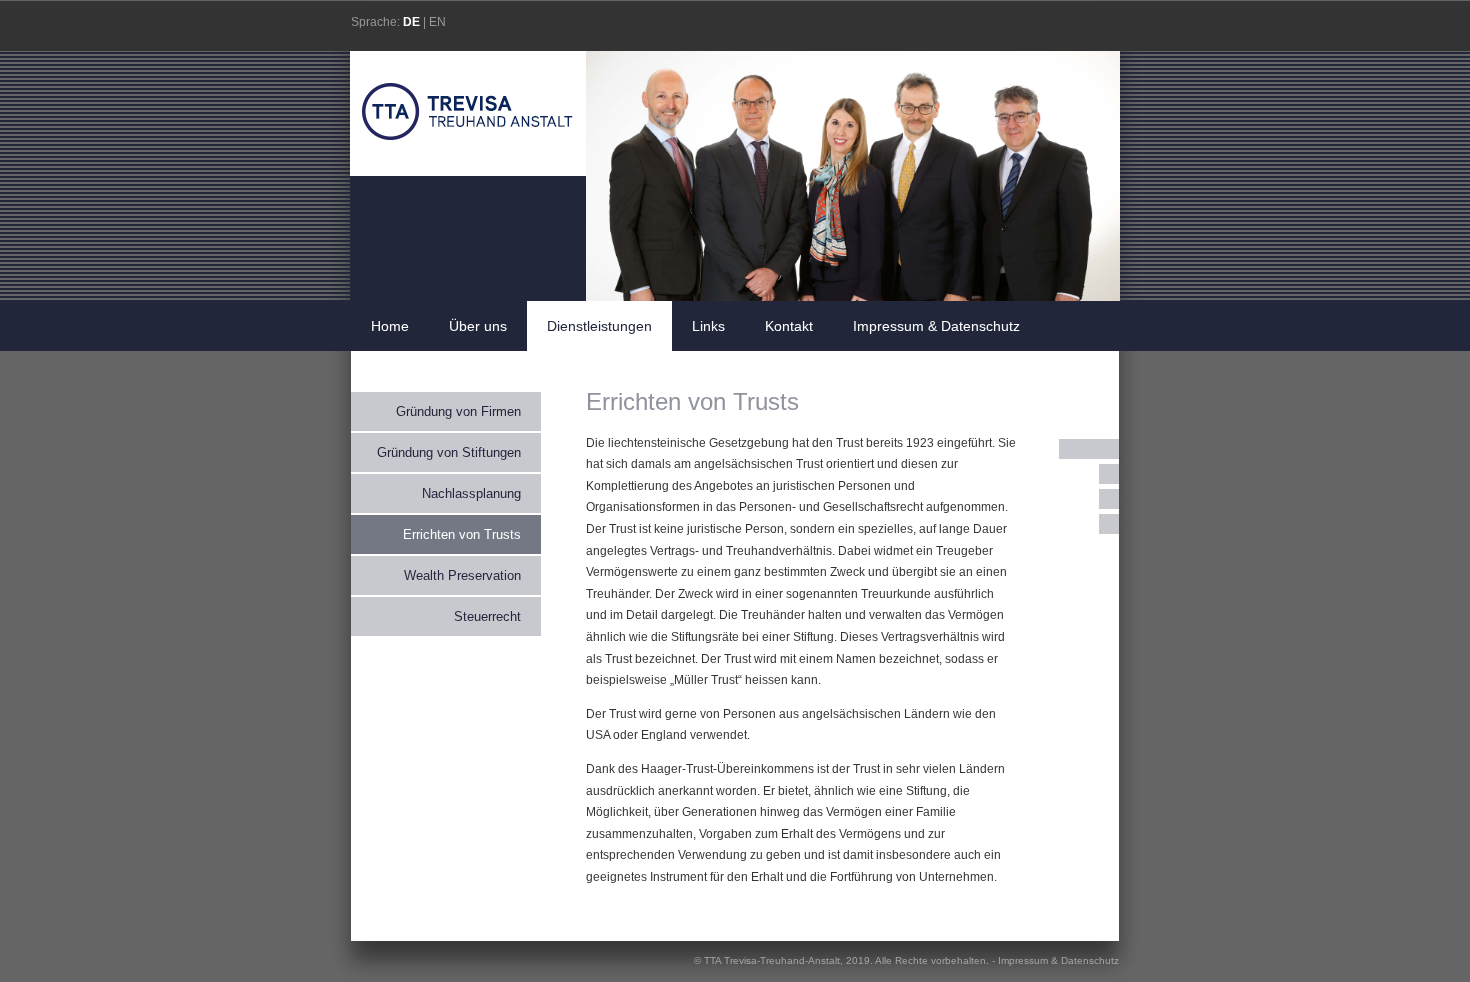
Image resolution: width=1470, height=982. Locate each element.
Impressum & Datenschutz (936, 326)
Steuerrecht (487, 616)
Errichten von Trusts (462, 534)
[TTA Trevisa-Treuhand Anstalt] (467, 167)
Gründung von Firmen (458, 411)
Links (708, 326)
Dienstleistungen (599, 326)
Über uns (478, 326)
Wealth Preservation (462, 575)
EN (437, 22)
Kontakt (789, 326)
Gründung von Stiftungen (449, 452)
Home (390, 326)
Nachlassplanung (471, 493)
